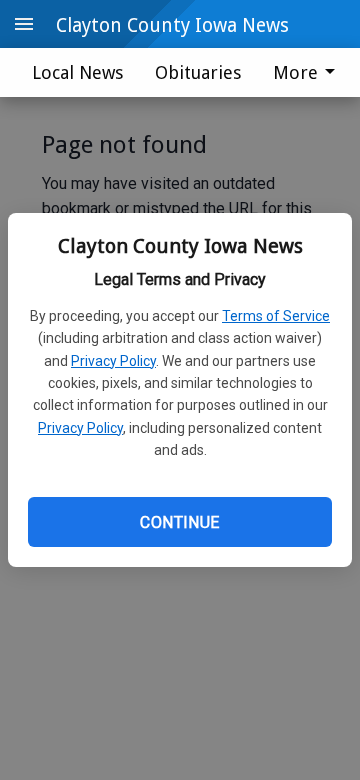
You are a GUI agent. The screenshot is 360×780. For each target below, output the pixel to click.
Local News (77, 72)
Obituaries (198, 72)
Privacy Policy (113, 361)
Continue (179, 522)
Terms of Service (276, 316)
